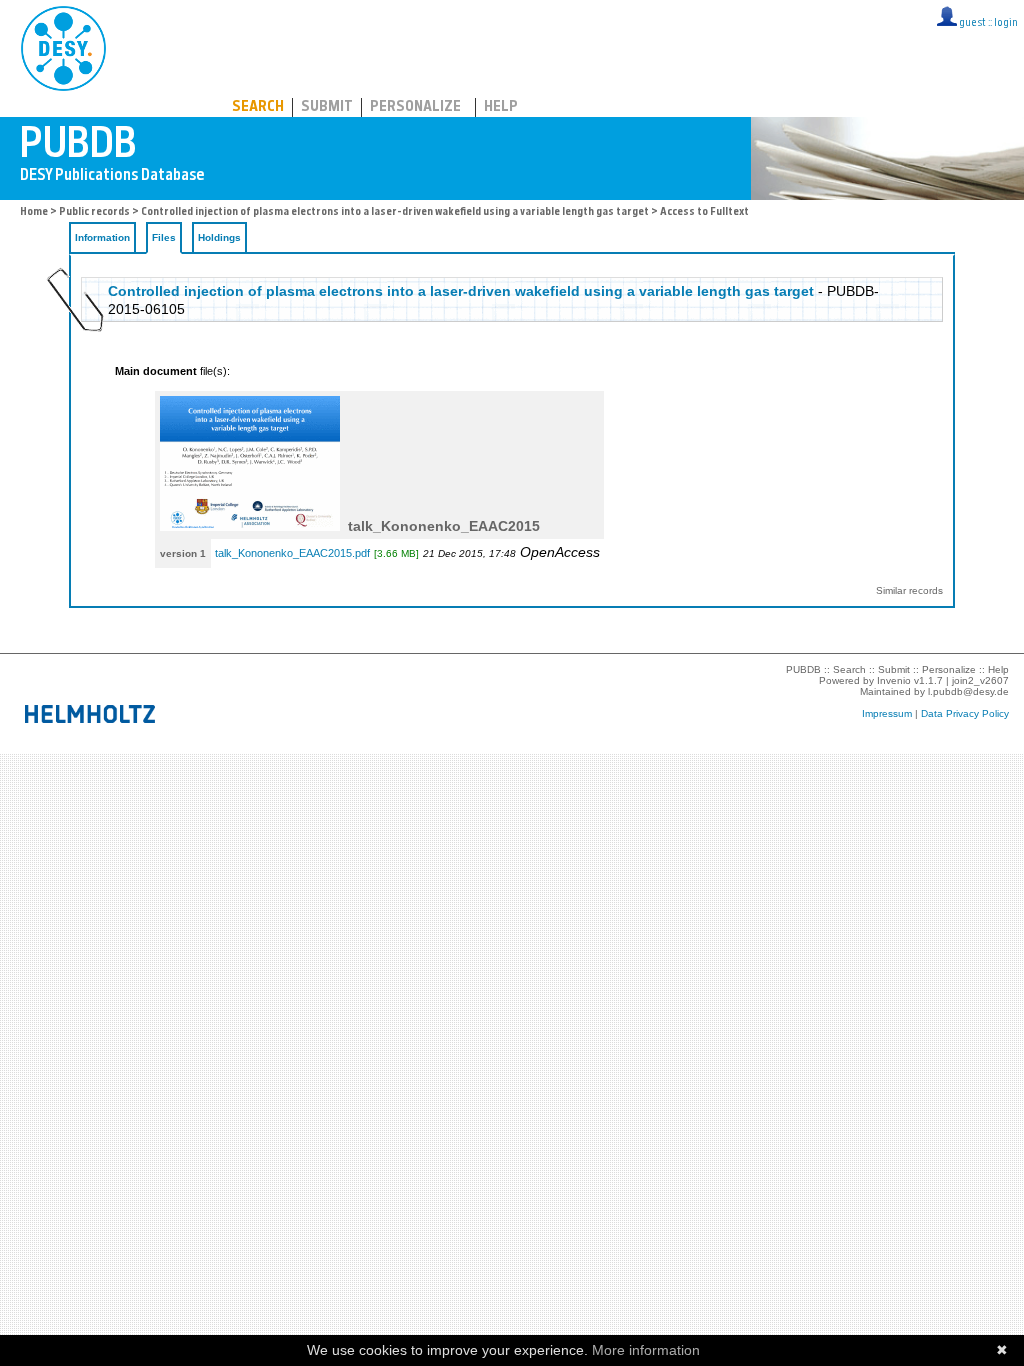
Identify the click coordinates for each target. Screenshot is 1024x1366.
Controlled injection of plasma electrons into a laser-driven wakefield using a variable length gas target (395, 212)
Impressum (887, 713)
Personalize (415, 107)
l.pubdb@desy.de (968, 691)
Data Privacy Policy (965, 713)
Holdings (219, 237)
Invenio (894, 680)
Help (501, 107)
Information (102, 237)
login (1006, 23)
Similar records (909, 590)
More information (646, 1350)
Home (34, 212)
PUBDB (151, 45)
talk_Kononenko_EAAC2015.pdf (292, 553)
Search (258, 107)
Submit (327, 107)
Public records (94, 212)
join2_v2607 (980, 680)
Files (164, 237)
